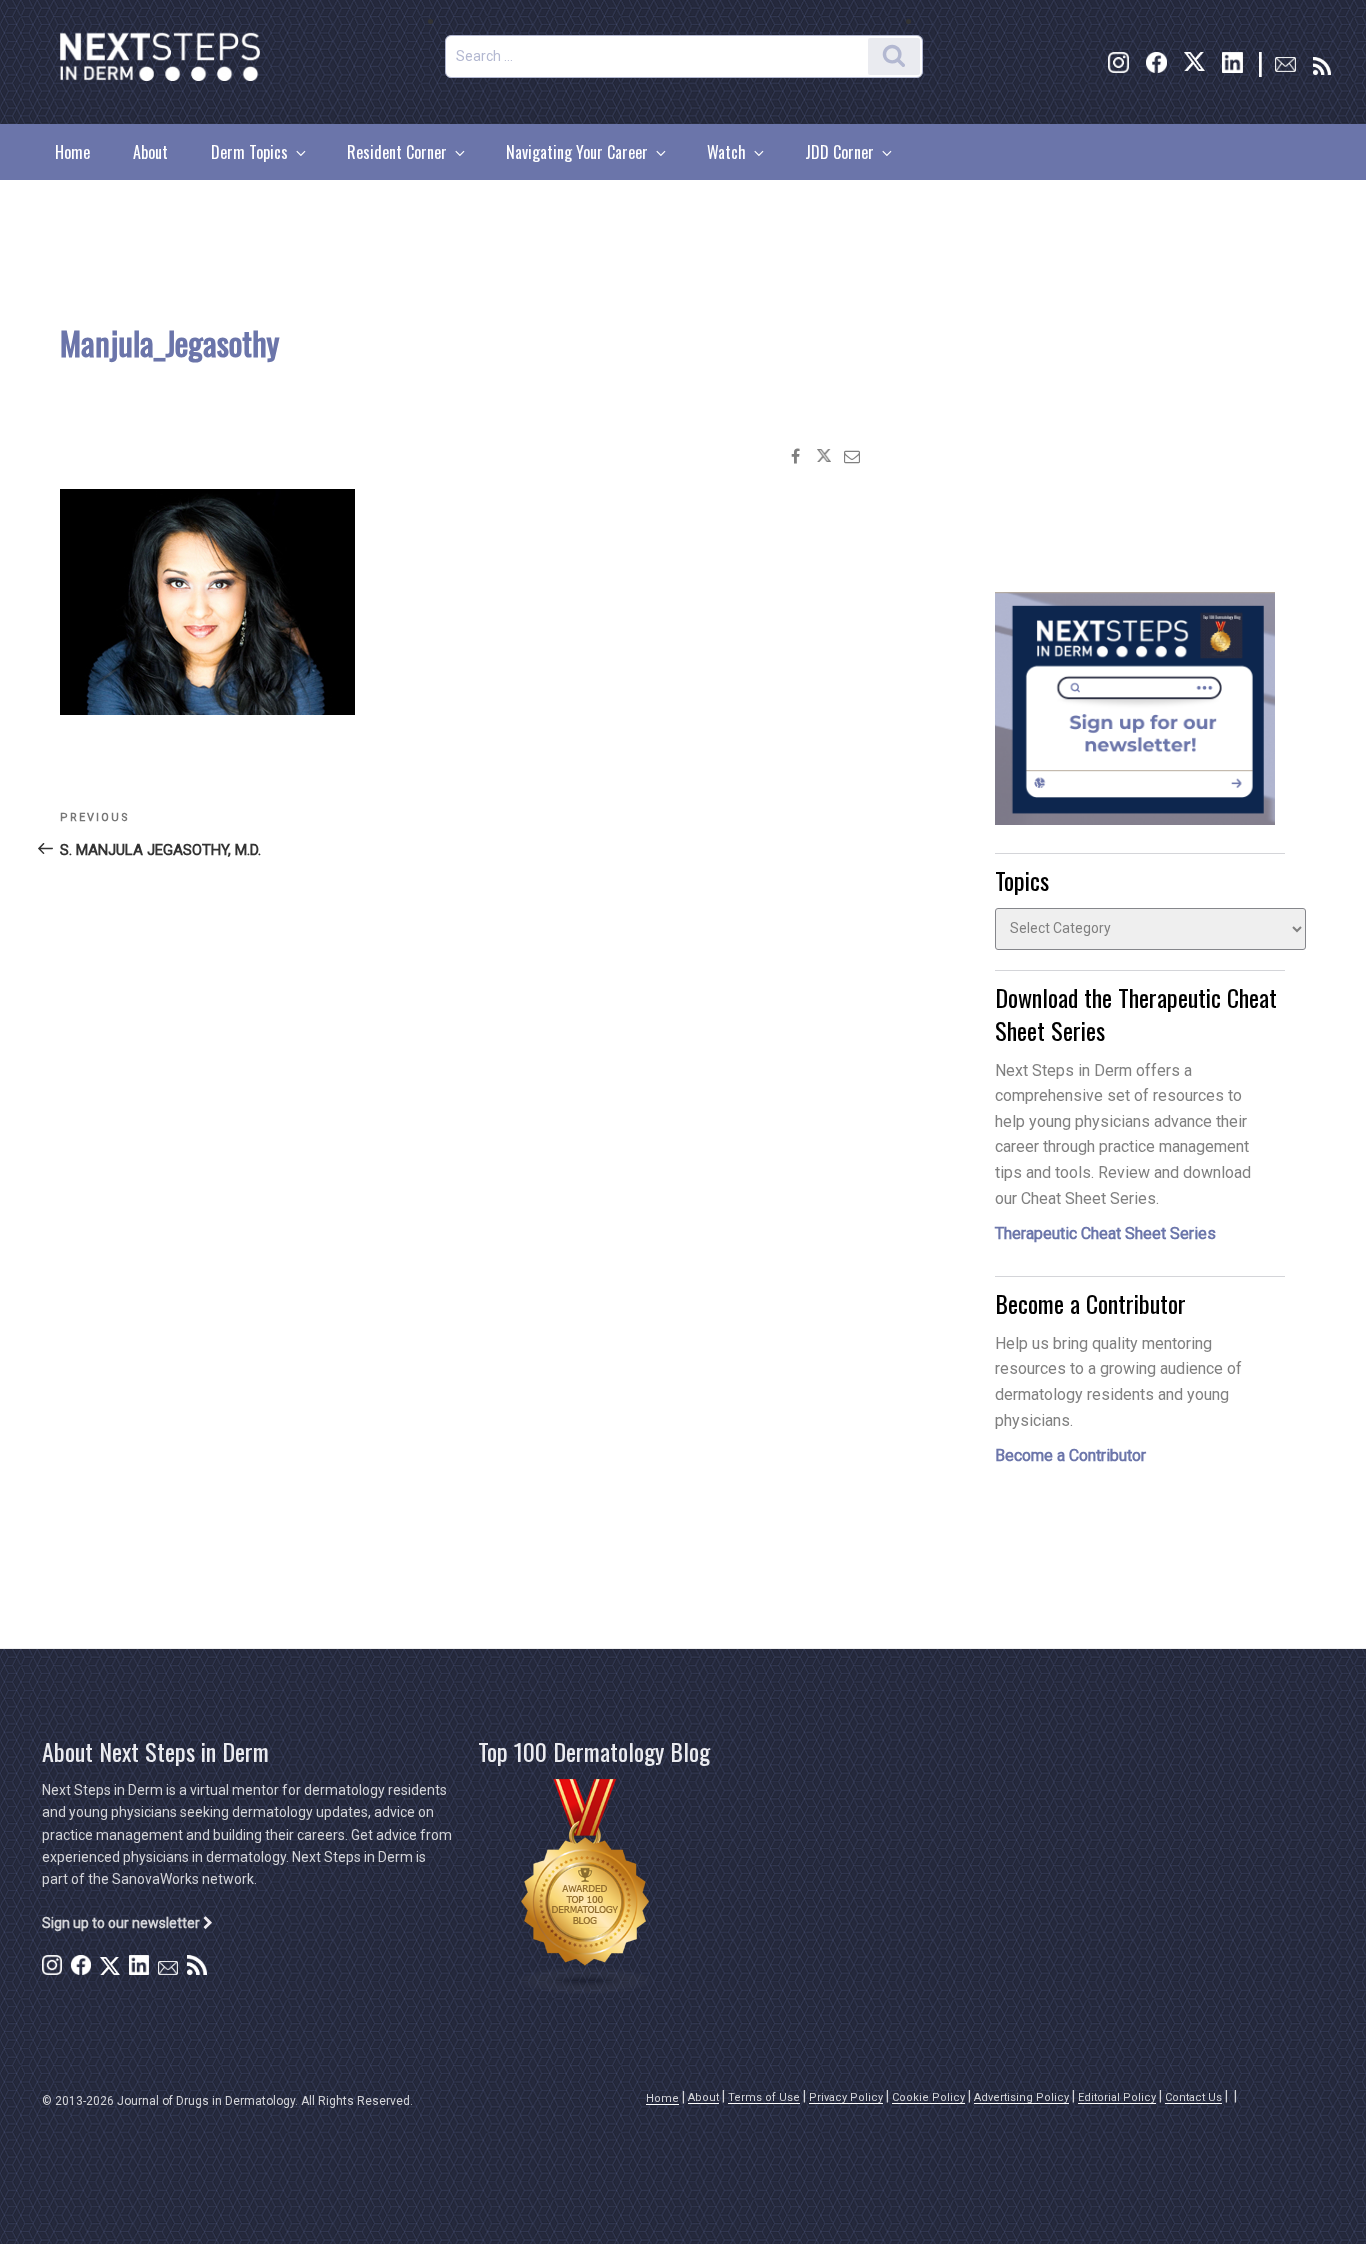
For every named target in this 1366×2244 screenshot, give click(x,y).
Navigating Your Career (577, 152)
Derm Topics (249, 152)
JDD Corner (839, 152)
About (150, 152)
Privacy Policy (846, 2097)
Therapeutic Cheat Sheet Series (1105, 1233)
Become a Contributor (1070, 1455)
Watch (726, 152)
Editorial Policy (1117, 2097)
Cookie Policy (928, 2097)
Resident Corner (397, 152)
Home (72, 152)
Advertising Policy (1021, 2097)
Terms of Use (764, 2097)
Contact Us (1193, 2097)
